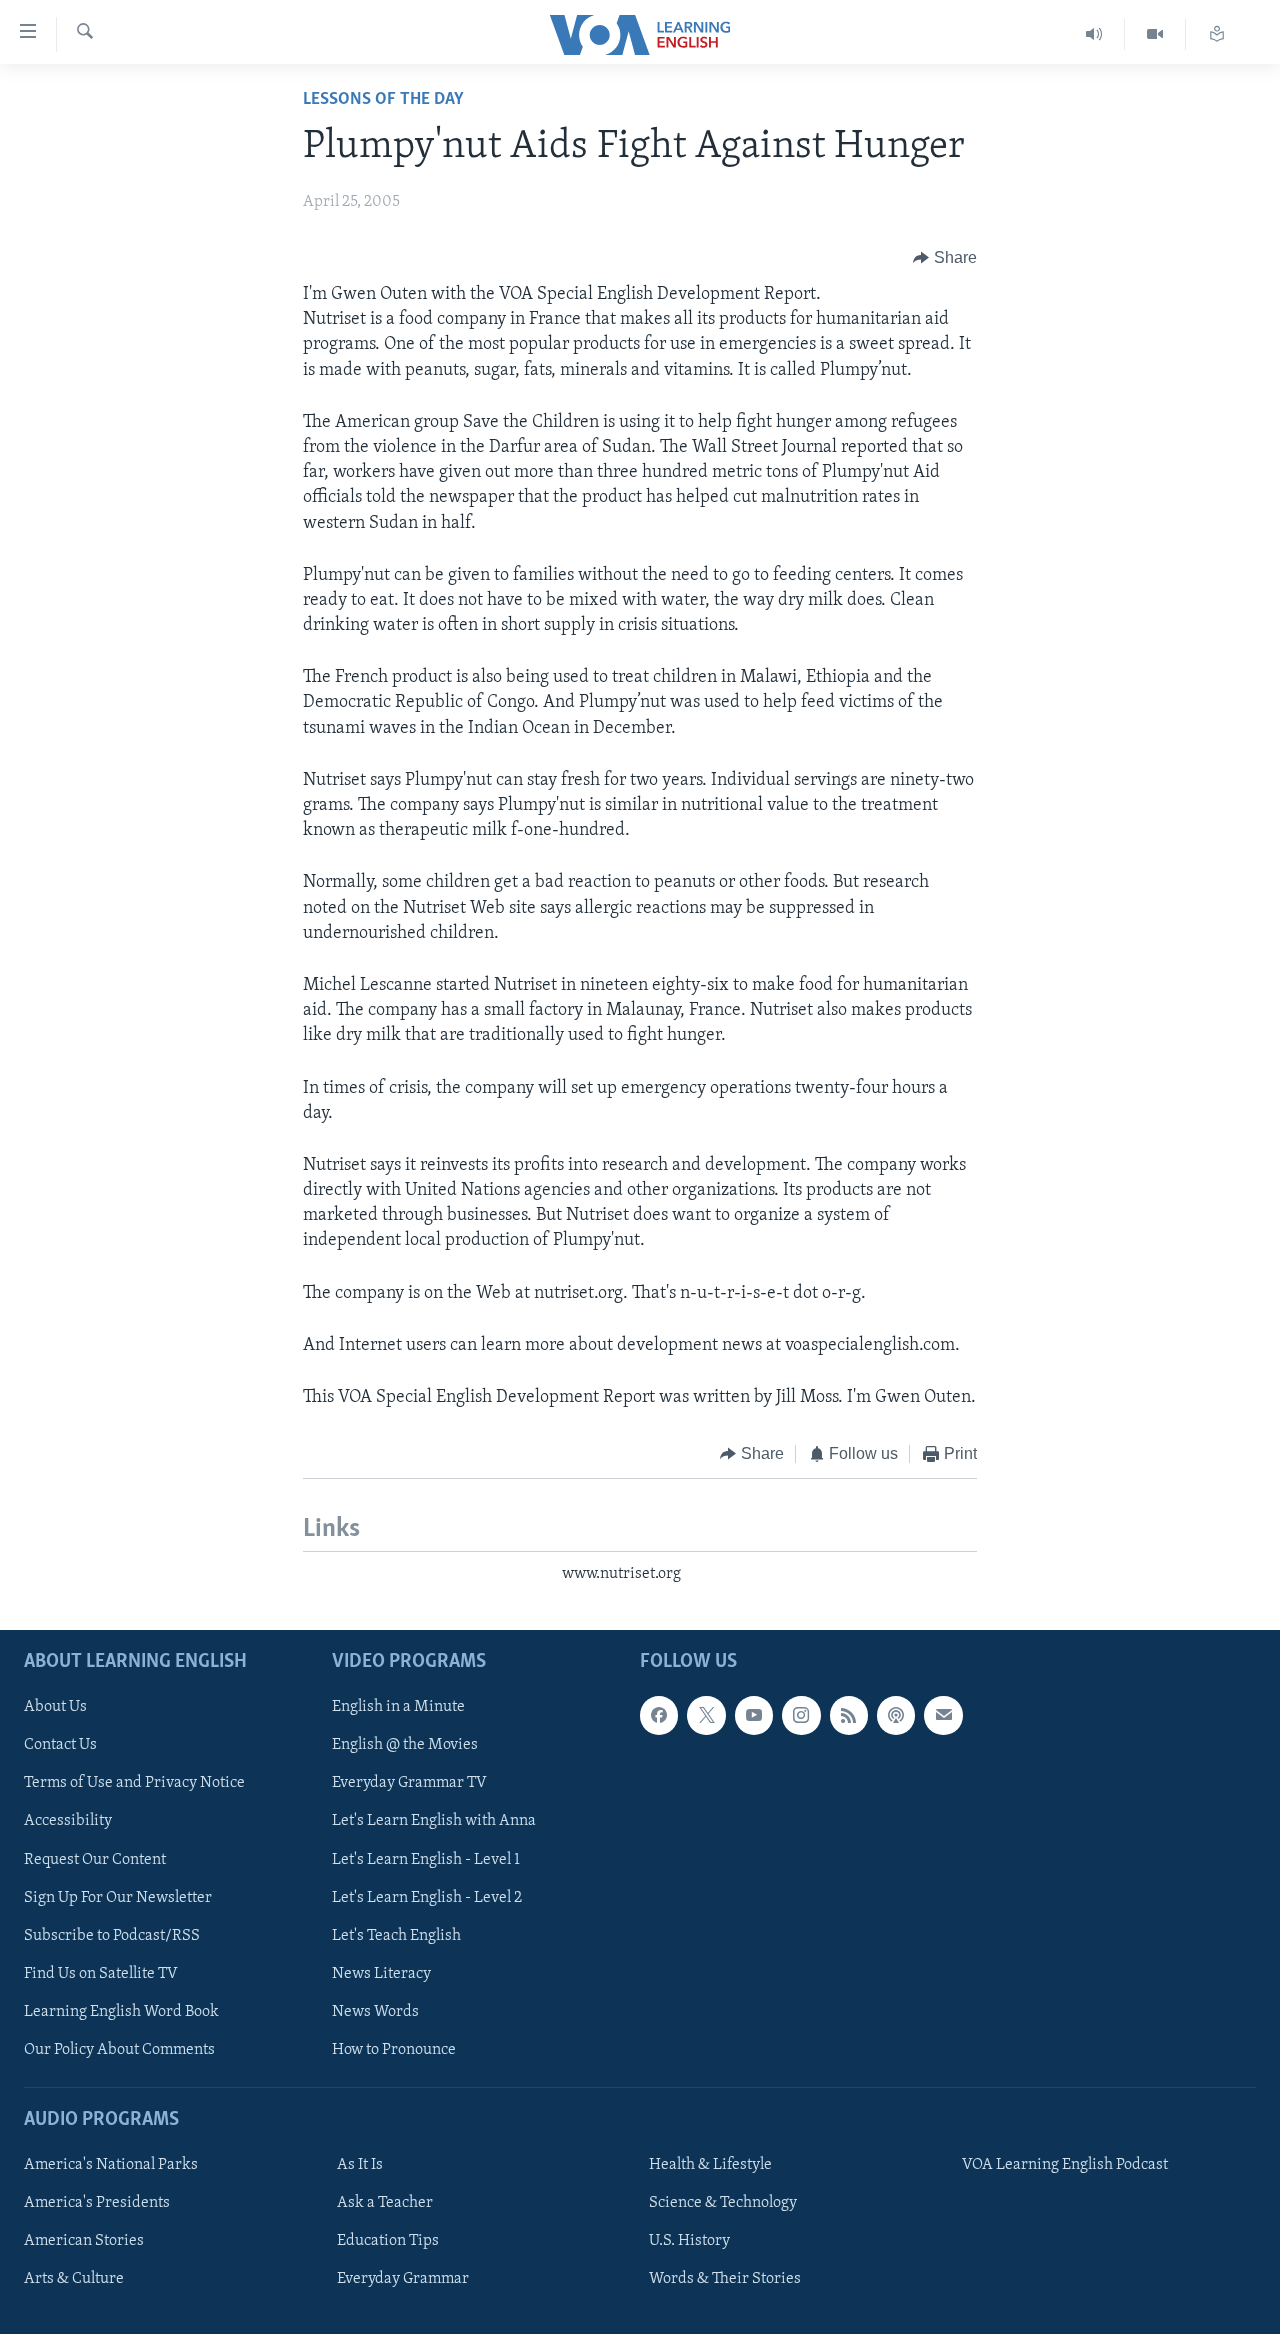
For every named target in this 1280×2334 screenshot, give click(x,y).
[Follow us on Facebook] (659, 1715)
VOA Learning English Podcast (1065, 2165)
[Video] (1155, 34)
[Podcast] (896, 1715)
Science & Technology (723, 2203)
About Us (55, 1707)
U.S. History (689, 2241)
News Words (375, 2012)
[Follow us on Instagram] (801, 1715)
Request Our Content (95, 1860)
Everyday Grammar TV (409, 1783)
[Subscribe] (943, 1715)
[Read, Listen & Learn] (1217, 34)
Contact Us (60, 1745)
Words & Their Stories (725, 2279)
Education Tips (388, 2241)
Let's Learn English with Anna (434, 1821)
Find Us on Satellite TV (101, 1974)
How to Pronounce (394, 2050)
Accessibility (68, 1821)
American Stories (84, 2241)
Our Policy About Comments (119, 2050)
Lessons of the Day (383, 100)
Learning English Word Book (121, 2012)
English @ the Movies (405, 1745)
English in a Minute (398, 1707)
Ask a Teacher (385, 2203)
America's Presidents (97, 2203)
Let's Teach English (396, 1936)
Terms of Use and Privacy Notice (134, 1783)
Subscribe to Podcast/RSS (112, 1936)
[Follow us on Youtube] (754, 1715)
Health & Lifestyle (710, 2165)
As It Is (360, 2165)
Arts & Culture (74, 2279)
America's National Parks (111, 2165)
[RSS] (849, 1715)
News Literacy (381, 1974)
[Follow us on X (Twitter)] (706, 1715)
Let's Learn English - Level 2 (427, 1898)
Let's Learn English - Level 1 (426, 1860)
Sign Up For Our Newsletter (118, 1898)
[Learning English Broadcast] (1094, 34)
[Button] (945, 258)
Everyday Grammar (403, 2279)
